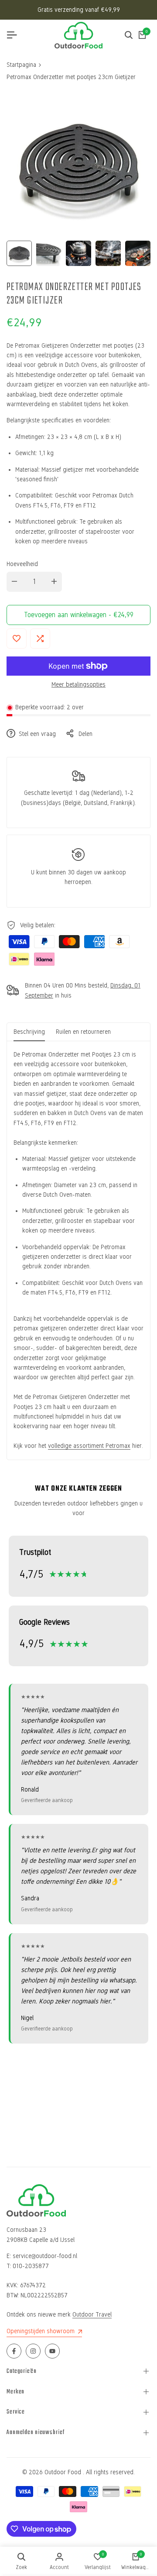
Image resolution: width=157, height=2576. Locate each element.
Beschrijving (29, 1032)
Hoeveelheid (22, 564)
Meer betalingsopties (78, 685)
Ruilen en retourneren (83, 1032)
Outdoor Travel (92, 2315)
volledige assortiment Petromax (89, 1446)
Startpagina (21, 65)
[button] (17, 639)
